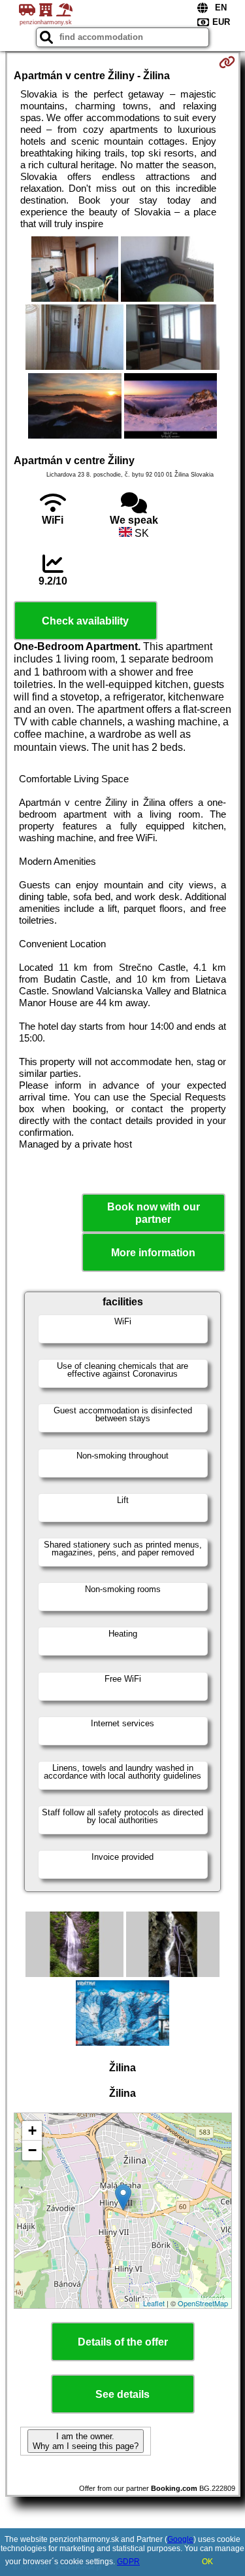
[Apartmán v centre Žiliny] (75, 270)
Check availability (85, 621)
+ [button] (32, 2131)
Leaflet (154, 2303)
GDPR (128, 2562)
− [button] (32, 2150)
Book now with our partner (154, 1213)
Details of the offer (123, 2342)
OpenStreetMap (203, 2303)
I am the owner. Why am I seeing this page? (86, 2441)
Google (180, 2539)
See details (122, 2394)
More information (153, 1253)
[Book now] (227, 62)
